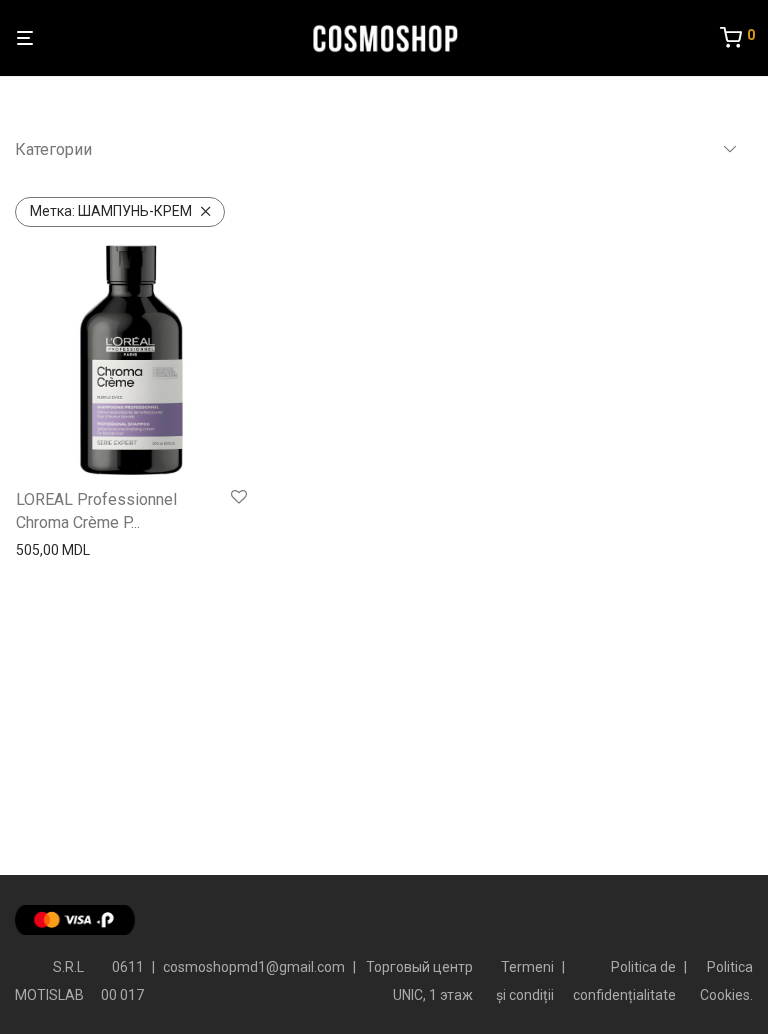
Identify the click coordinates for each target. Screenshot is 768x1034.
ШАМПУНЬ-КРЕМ (111, 211)
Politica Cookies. (726, 981)
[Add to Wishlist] (239, 498)
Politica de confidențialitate (624, 981)
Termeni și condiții (525, 981)
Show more (46, 550)
